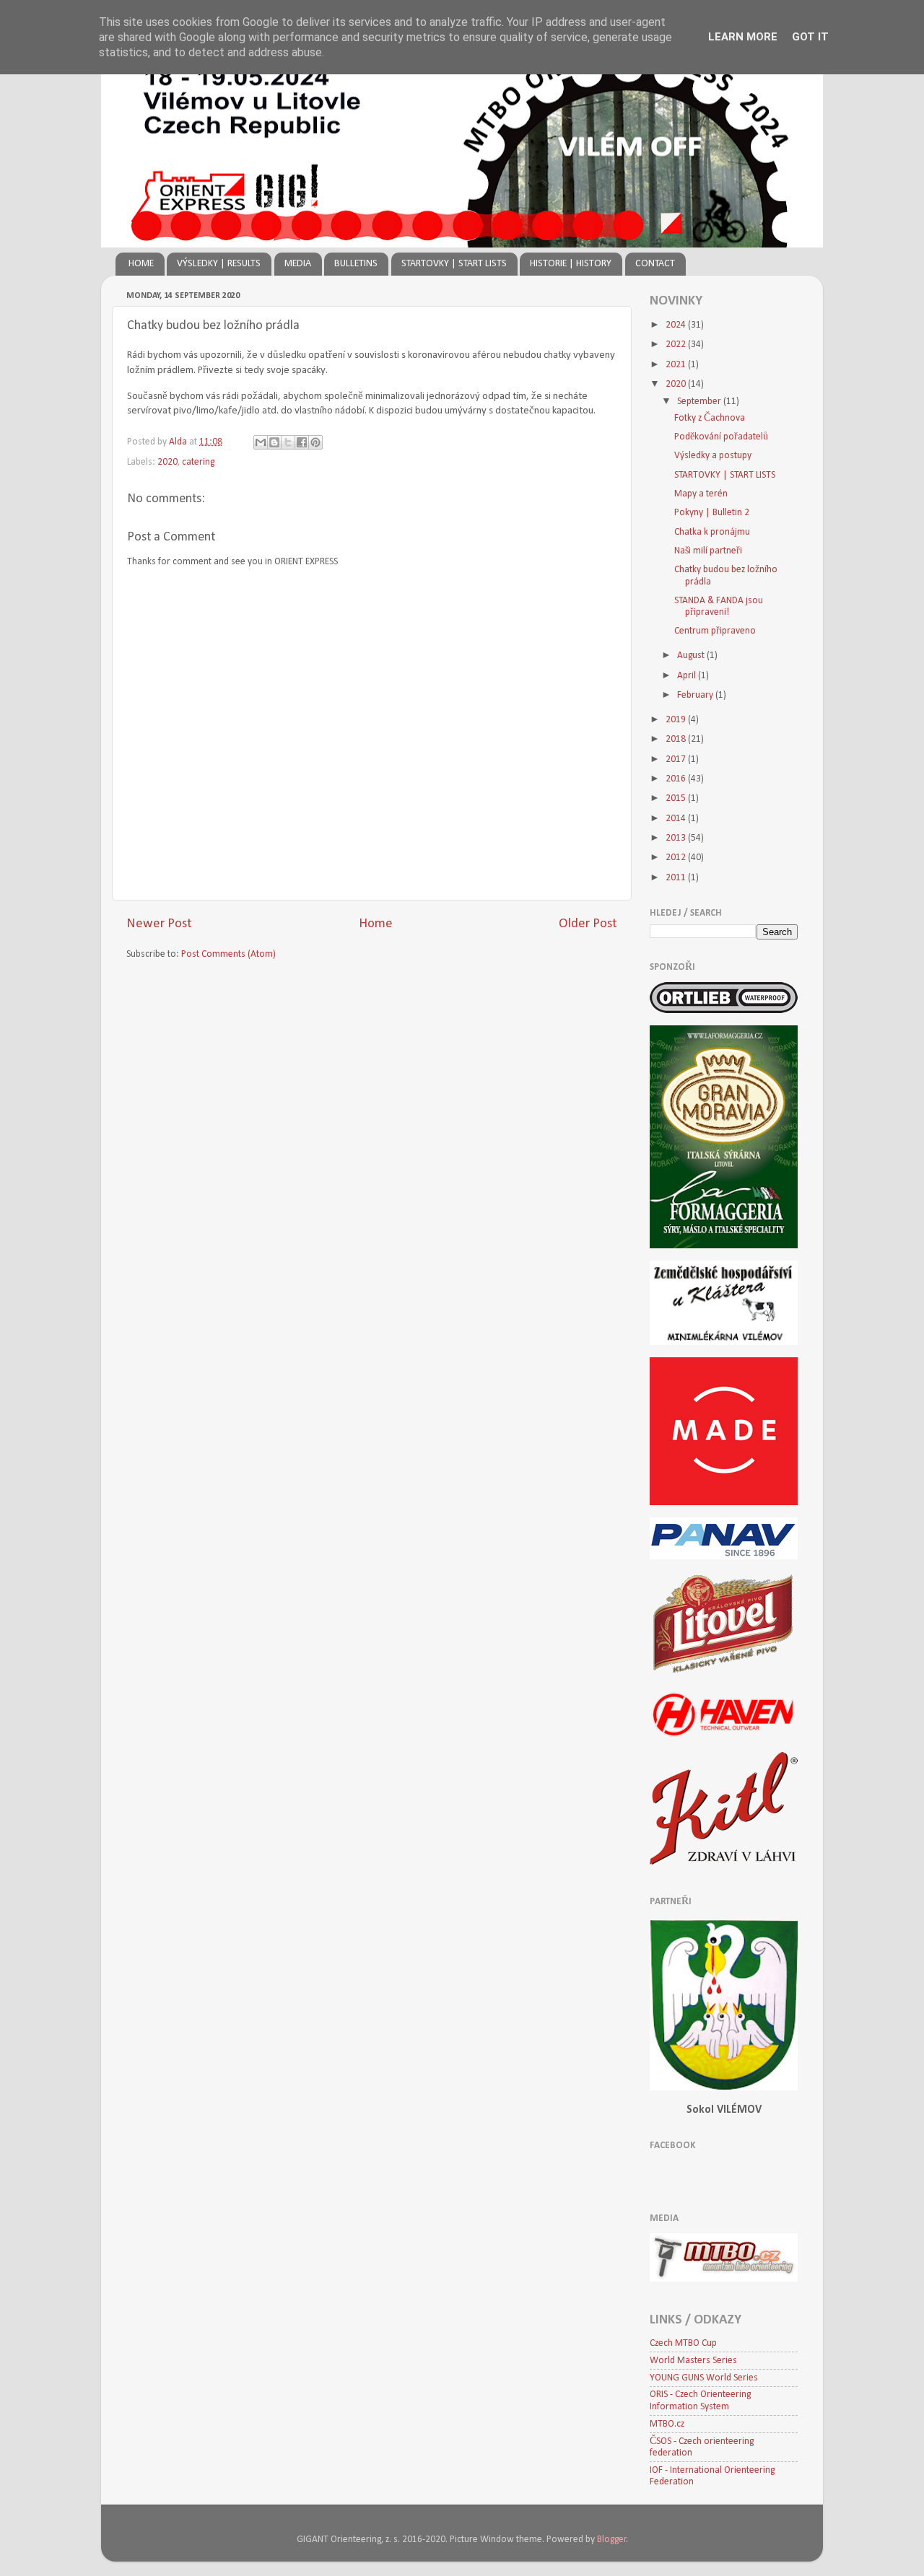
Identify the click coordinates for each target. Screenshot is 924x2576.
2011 (677, 878)
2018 (677, 739)
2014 (677, 819)
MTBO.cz (667, 2424)
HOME (141, 264)
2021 (677, 365)
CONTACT (655, 264)
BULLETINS (356, 264)
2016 (677, 779)
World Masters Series (693, 2361)
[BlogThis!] (274, 442)
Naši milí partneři (708, 551)
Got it (810, 37)
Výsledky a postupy (713, 456)
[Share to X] (288, 442)
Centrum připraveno (715, 631)
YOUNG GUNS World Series (704, 2378)
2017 (677, 759)
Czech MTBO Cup (683, 2343)
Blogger (612, 2540)
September (700, 402)
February (696, 695)
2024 (677, 325)
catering (198, 462)
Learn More (743, 37)
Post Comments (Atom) (228, 954)
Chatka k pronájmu (712, 532)
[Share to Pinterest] (315, 442)
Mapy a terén (701, 494)
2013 (677, 838)
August (692, 656)
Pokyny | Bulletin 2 (712, 513)
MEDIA (298, 264)
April (688, 676)
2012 (677, 858)
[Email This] (261, 442)
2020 (167, 462)
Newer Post (159, 924)
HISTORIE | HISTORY (571, 264)
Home (376, 924)
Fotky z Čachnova (710, 418)
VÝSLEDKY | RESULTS (219, 264)
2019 (677, 720)
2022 (677, 345)
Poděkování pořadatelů (721, 437)
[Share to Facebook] (302, 442)
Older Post (588, 924)
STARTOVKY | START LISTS (454, 264)
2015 (677, 798)
